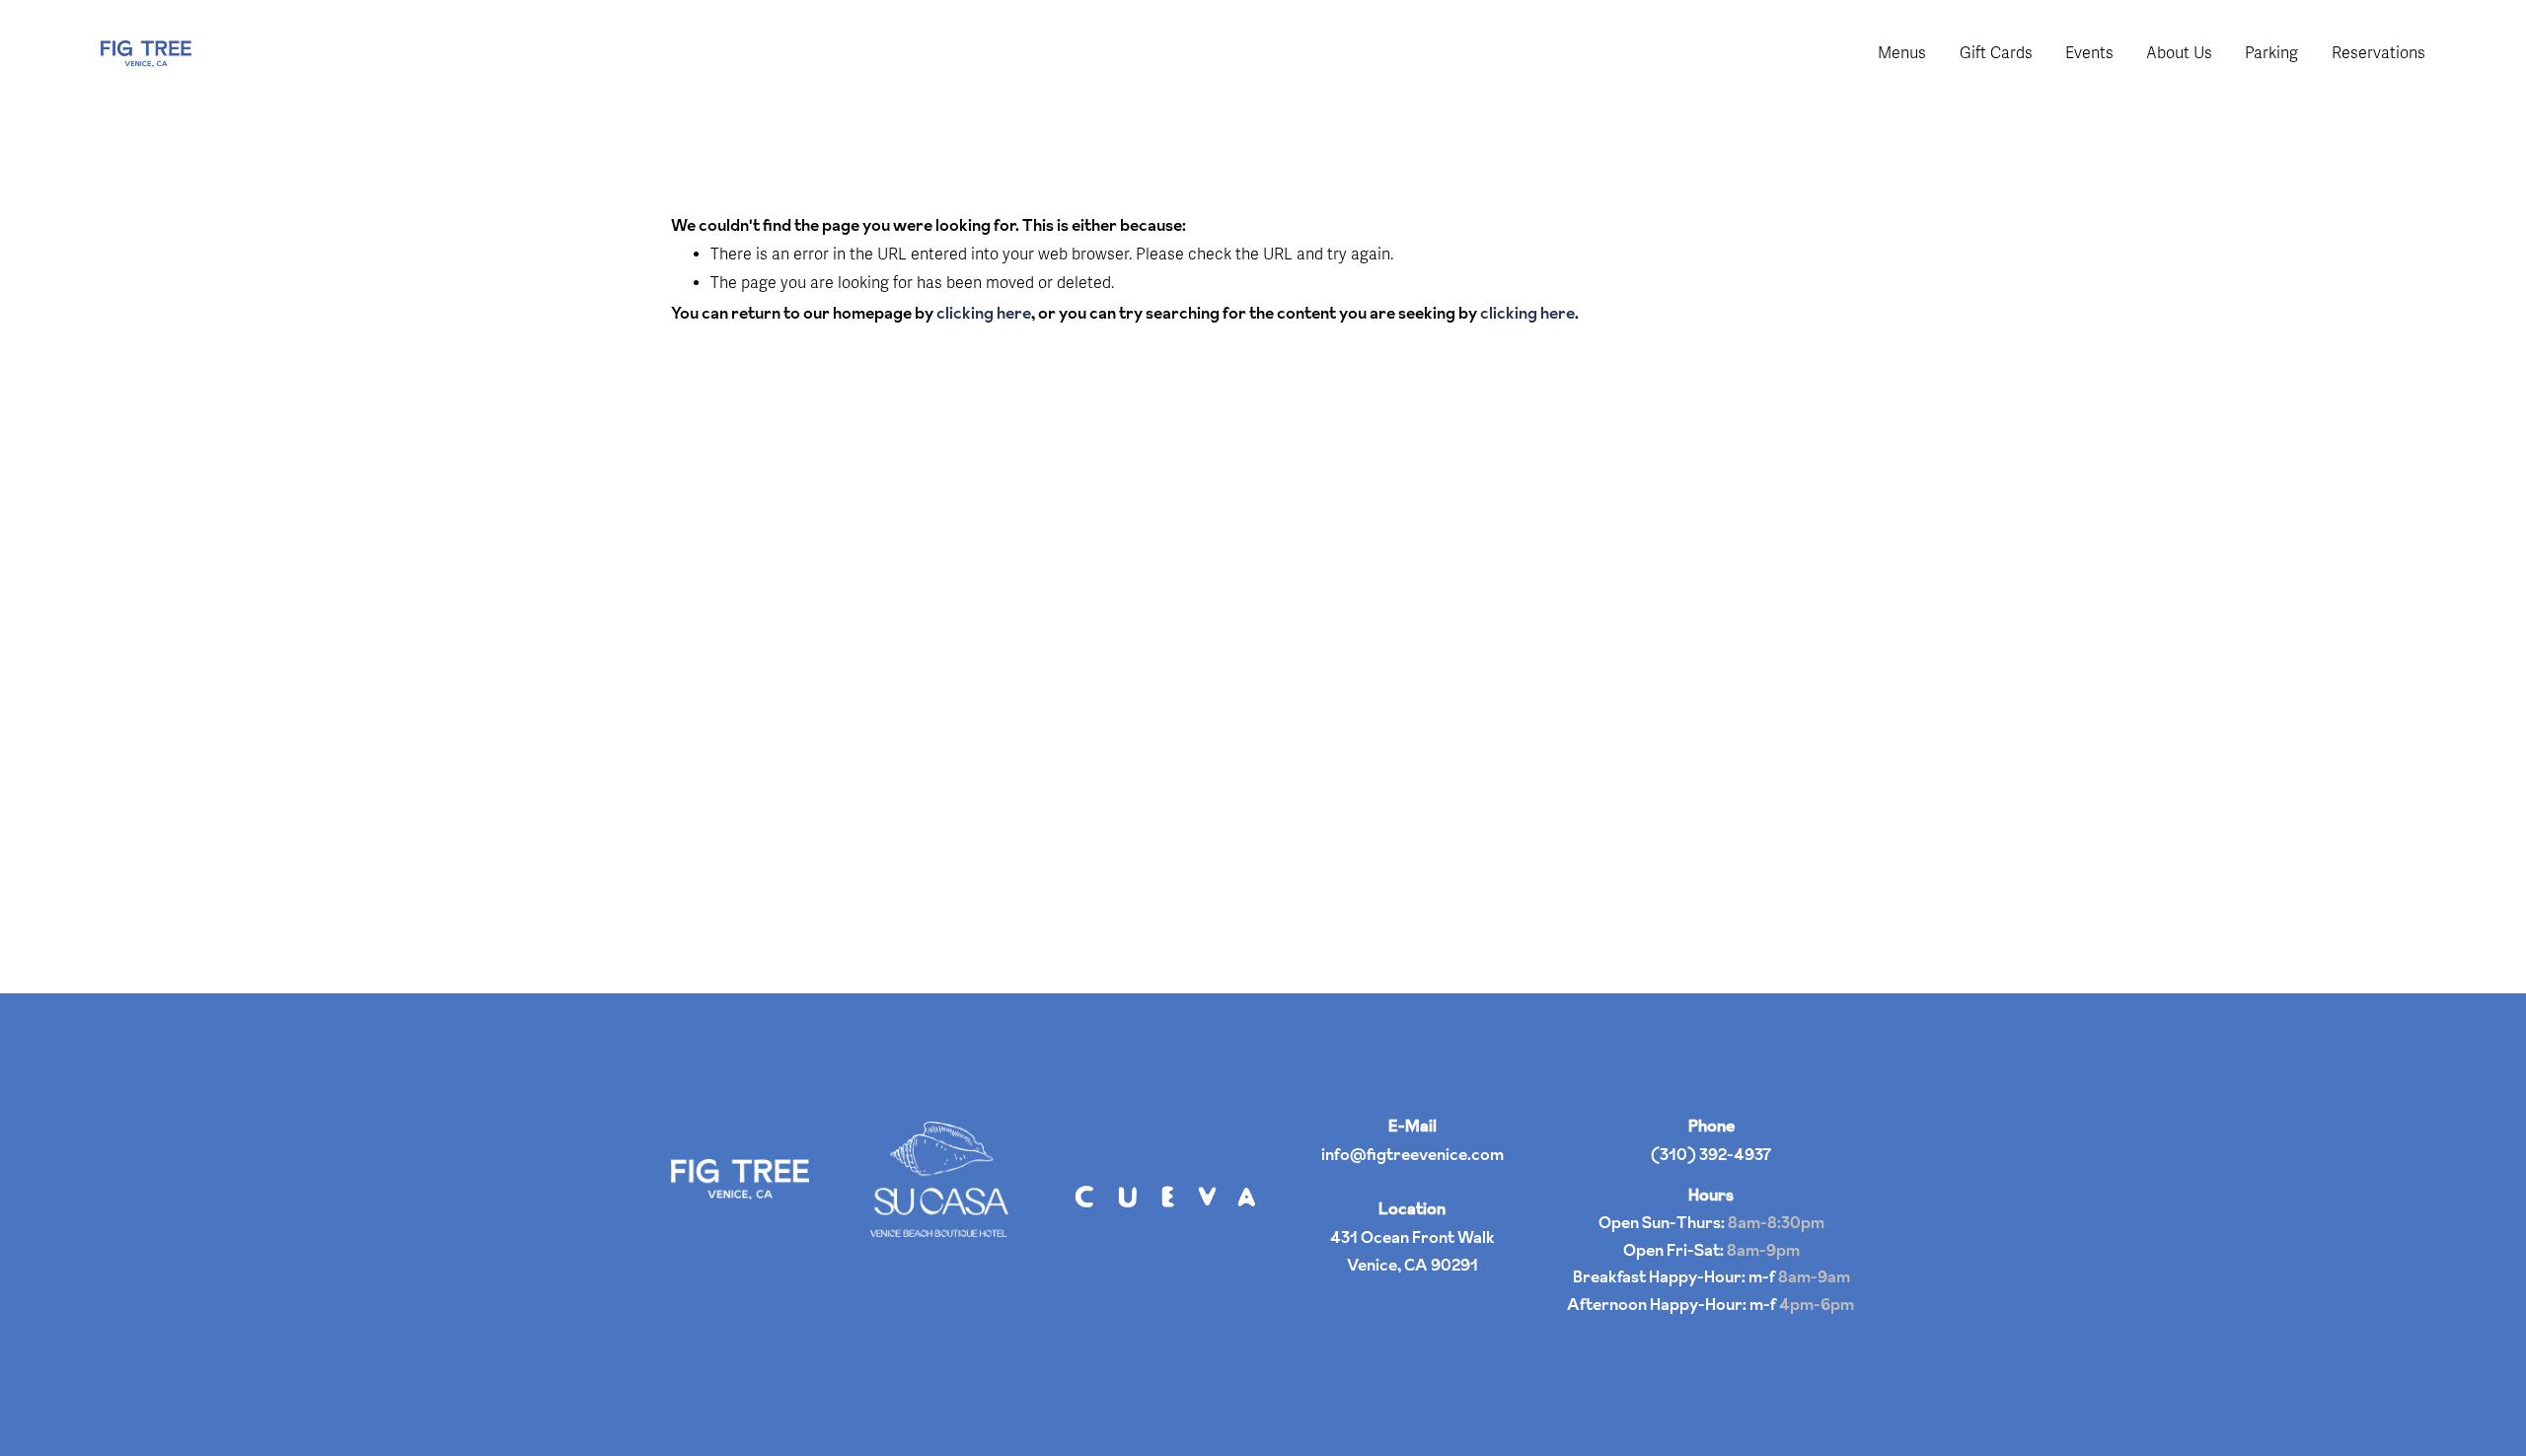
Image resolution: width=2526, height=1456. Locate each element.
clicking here (984, 313)
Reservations (2378, 53)
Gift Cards (1996, 53)
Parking (2271, 53)
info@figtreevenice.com (1412, 1154)
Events (2089, 53)
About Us (2179, 53)
